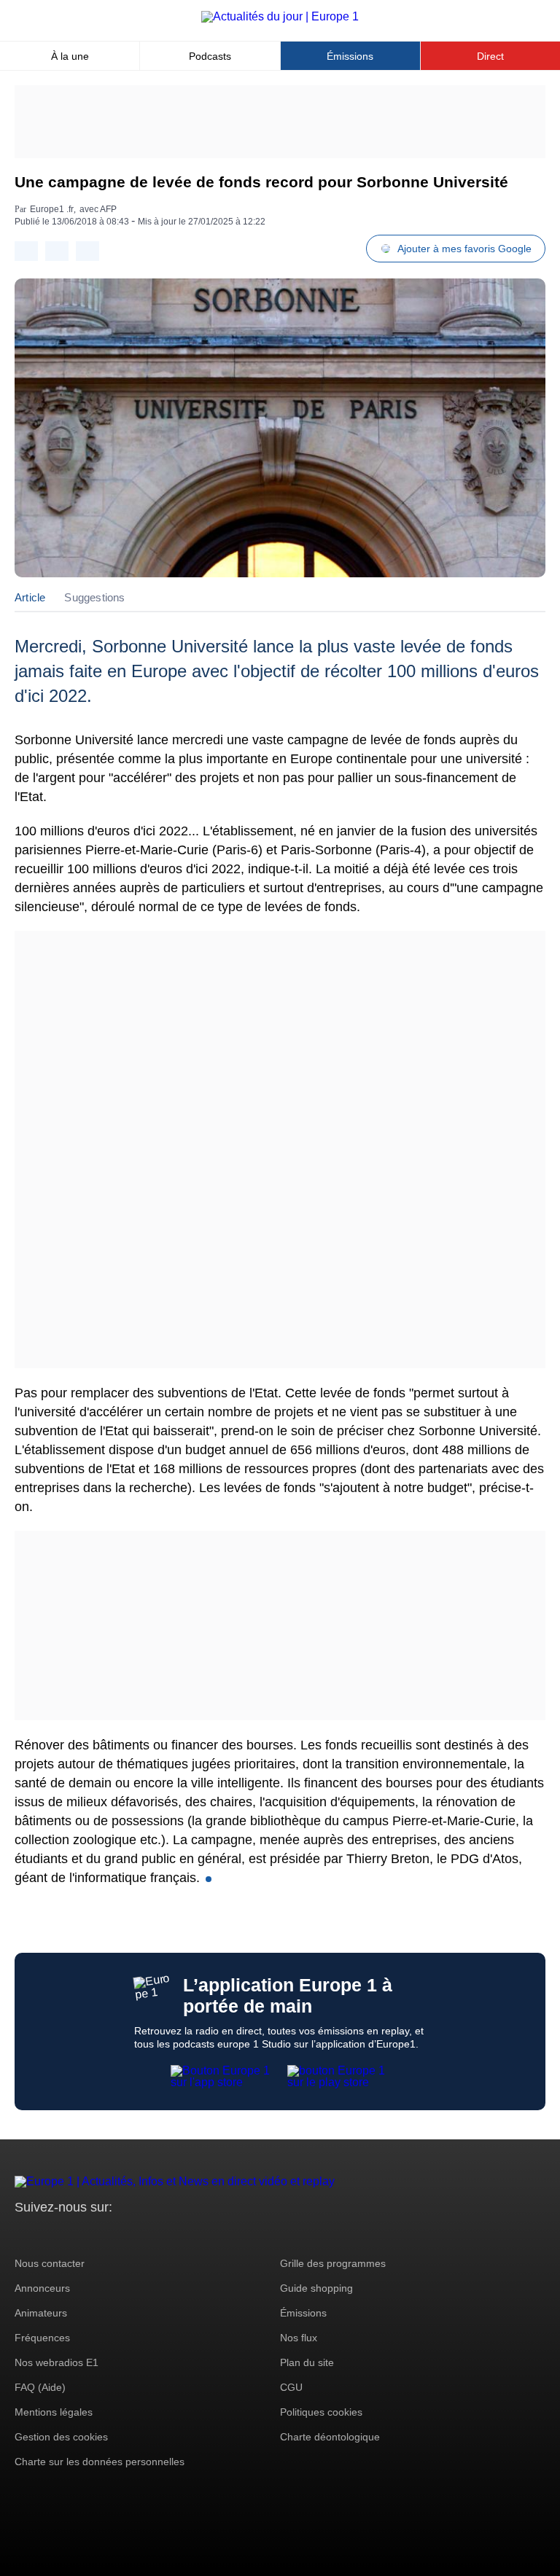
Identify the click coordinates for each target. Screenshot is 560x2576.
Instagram (48, 2235)
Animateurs (41, 2313)
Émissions (350, 56)
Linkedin (148, 2235)
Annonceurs (42, 2288)
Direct (490, 56)
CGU (291, 2387)
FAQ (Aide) (40, 2387)
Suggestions (94, 597)
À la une (70, 56)
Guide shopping (316, 2288)
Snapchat (123, 2235)
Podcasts (210, 56)
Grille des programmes (333, 2263)
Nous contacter (50, 2263)
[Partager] (26, 251)
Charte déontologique (330, 2437)
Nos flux (299, 2338)
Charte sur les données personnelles (100, 2462)
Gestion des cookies (61, 2437)
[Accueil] (280, 16)
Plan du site (307, 2362)
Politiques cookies (321, 2412)
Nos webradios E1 (57, 2362)
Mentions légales (54, 2412)
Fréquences (42, 2338)
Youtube (98, 2235)
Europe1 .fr (52, 209)
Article (30, 597)
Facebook (73, 2235)
